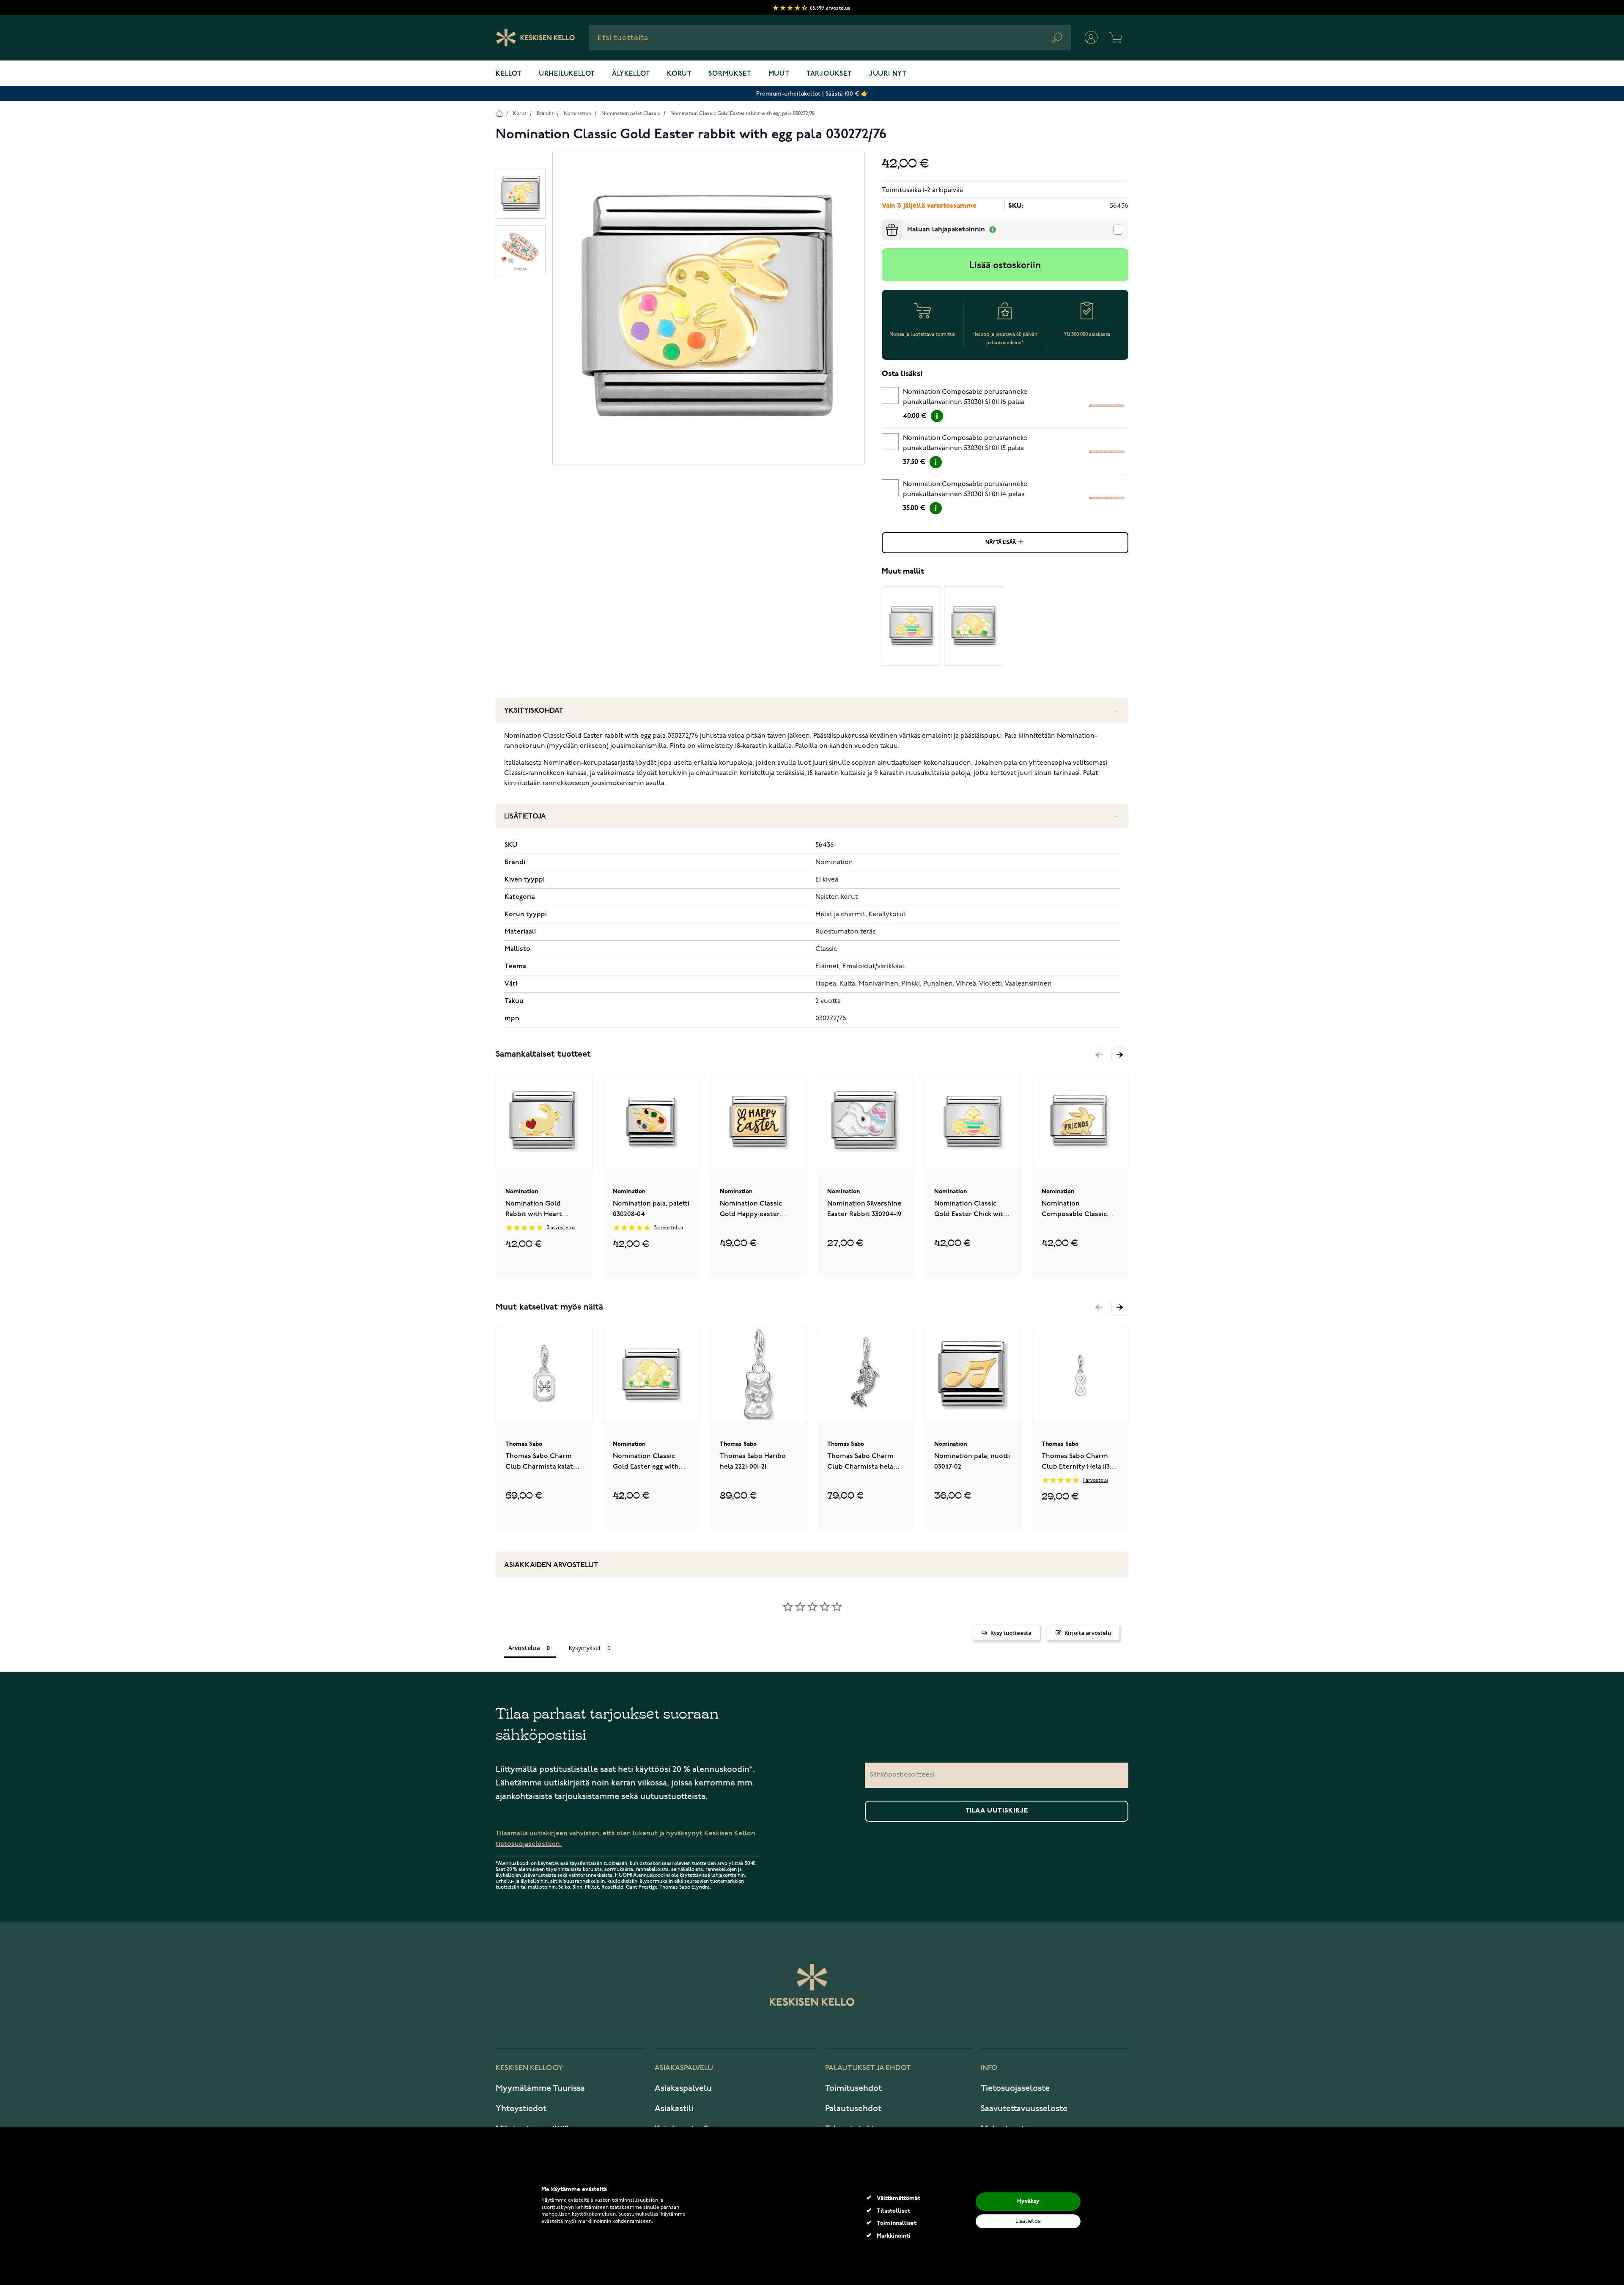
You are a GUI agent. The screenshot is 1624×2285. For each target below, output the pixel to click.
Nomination (577, 114)
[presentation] (885, 223)
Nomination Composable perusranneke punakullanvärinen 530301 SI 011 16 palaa (965, 397)
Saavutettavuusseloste (1024, 2109)
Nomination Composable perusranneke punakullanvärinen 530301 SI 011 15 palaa (965, 443)
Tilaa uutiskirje (997, 1811)
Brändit (545, 114)
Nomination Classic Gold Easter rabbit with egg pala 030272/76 (742, 114)
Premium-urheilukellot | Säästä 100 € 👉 (812, 94)
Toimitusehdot (853, 2088)
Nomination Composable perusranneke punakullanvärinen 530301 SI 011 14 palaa (965, 489)
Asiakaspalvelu (683, 2088)
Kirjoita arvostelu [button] (1088, 1633)
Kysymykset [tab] (585, 1648)
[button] (1120, 1055)
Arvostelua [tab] (524, 1648)
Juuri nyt (888, 74)
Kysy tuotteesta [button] (1011, 1633)
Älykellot (631, 74)
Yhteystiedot (521, 2109)
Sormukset (730, 74)
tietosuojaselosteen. (529, 1844)
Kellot (509, 74)
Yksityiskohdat (534, 711)
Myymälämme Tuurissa (540, 2088)
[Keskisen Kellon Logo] (536, 38)
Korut (679, 74)
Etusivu (499, 113)
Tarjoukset (829, 74)
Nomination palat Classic (631, 114)
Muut (779, 74)
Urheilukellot (567, 74)
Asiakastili (674, 2109)
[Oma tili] (1091, 38)
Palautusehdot (853, 2109)
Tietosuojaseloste (1015, 2088)
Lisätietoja (525, 817)
